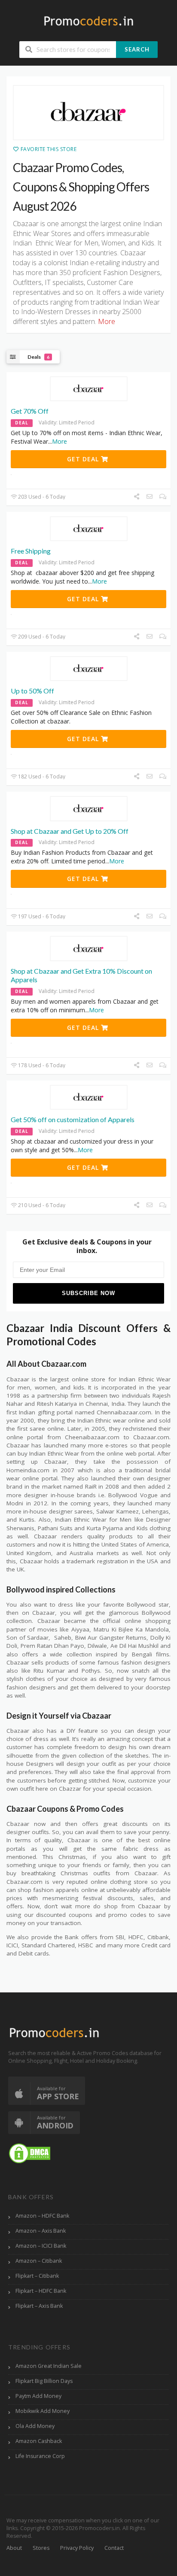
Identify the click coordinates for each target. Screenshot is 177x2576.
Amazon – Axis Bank (41, 2231)
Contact (114, 2548)
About (14, 2548)
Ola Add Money (35, 2426)
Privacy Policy (77, 2548)
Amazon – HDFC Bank (42, 2216)
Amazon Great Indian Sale (49, 2366)
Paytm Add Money (38, 2396)
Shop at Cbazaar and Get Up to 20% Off (70, 831)
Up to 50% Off (32, 691)
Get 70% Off (30, 411)
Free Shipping (31, 551)
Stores (41, 2548)
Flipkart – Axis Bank (39, 2306)
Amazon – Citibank (39, 2261)
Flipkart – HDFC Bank (41, 2291)
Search (137, 49)
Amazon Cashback (39, 2441)
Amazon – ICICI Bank (41, 2246)
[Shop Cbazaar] (88, 113)
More (60, 441)
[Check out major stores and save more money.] (89, 21)
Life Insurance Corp (40, 2456)
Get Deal (84, 459)
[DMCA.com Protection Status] (30, 2153)
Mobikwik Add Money (43, 2411)
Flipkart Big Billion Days (44, 2381)
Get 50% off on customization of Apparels (73, 1119)
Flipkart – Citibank (37, 2276)
